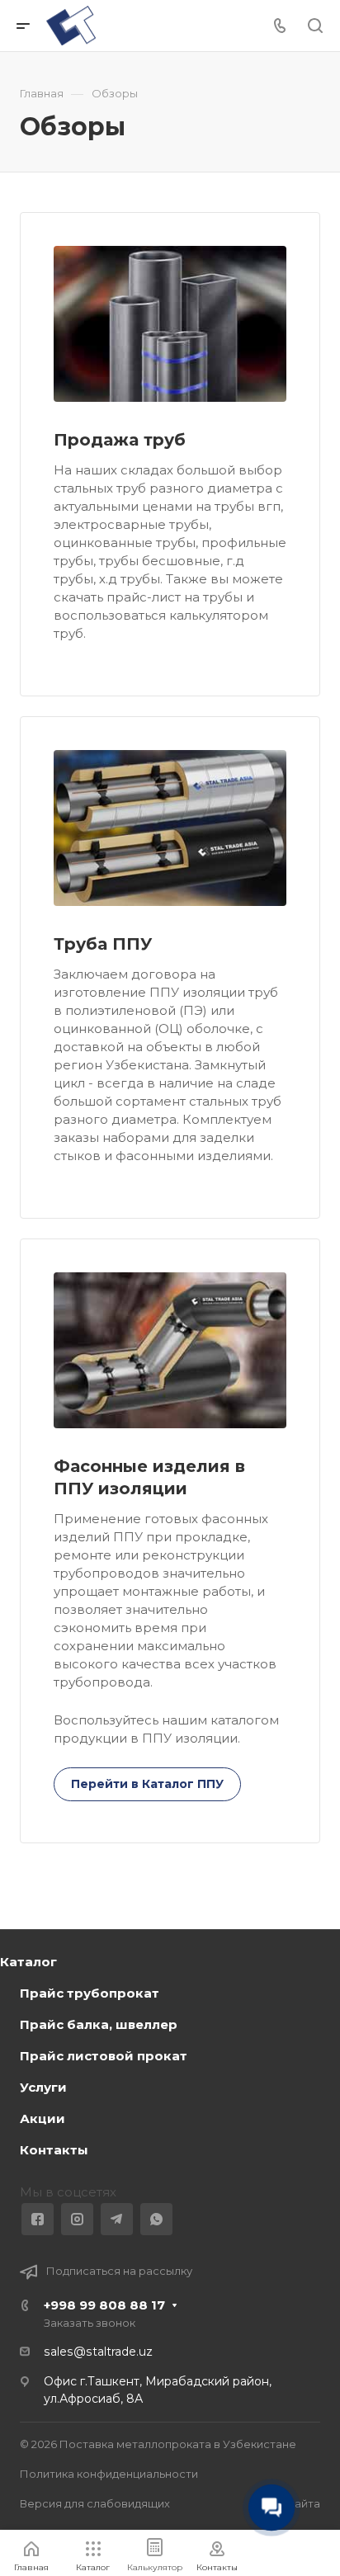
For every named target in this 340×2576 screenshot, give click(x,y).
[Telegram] (117, 2219)
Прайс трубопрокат (90, 1993)
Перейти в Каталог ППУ (147, 1784)
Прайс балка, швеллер (99, 2024)
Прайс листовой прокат (104, 2056)
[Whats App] (156, 2219)
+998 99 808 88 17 (104, 2305)
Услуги (43, 2087)
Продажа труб (120, 440)
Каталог (28, 1962)
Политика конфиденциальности (109, 2474)
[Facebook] (38, 2219)
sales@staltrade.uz (98, 2352)
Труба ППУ (103, 944)
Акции (42, 2118)
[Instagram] (77, 2219)
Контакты (54, 2150)
